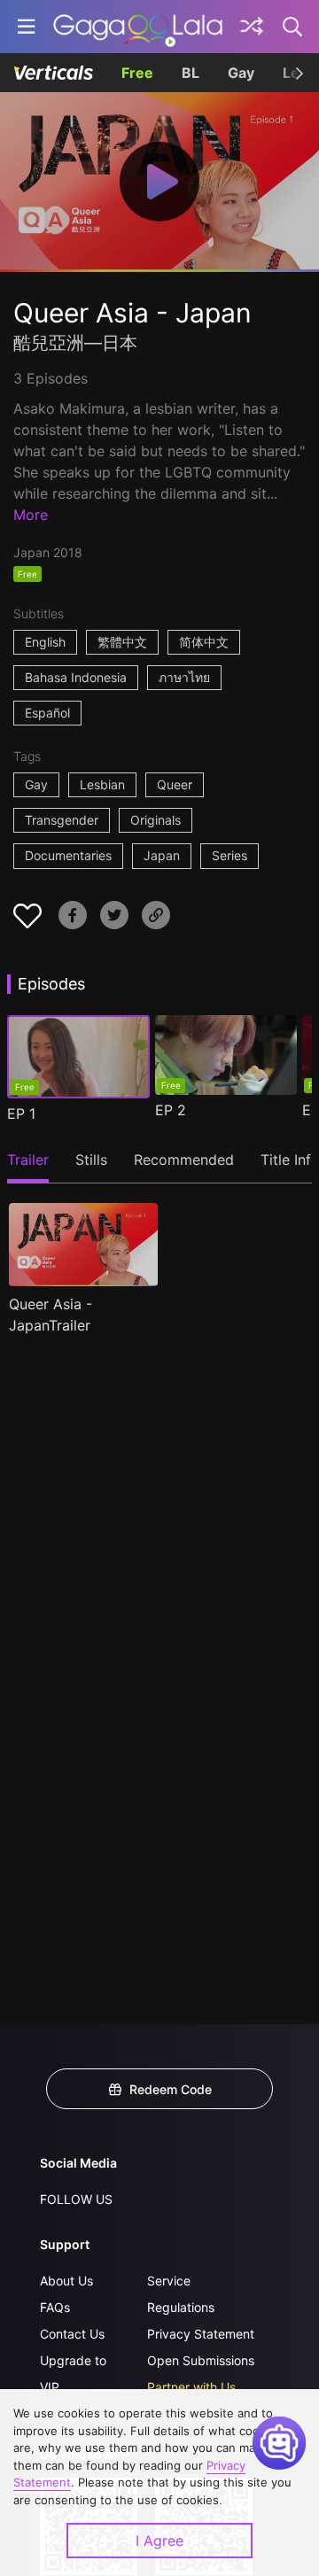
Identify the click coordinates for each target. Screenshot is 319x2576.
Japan (162, 855)
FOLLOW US (76, 2199)
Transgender (62, 820)
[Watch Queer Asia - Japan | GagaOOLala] (138, 27)
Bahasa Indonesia (76, 677)
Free (137, 73)
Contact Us (72, 2334)
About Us (66, 2281)
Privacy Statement (201, 2334)
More (31, 515)
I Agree (159, 2541)
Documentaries (68, 855)
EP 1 (21, 1113)
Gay (241, 73)
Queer (175, 784)
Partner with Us (191, 2387)
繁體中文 (122, 642)
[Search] (293, 27)
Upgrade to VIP (73, 2374)
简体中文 (204, 642)
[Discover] (252, 27)
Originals (156, 820)
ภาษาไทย (184, 677)
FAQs (55, 2307)
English (45, 642)
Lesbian (102, 784)
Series (230, 855)
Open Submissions (201, 2360)
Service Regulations (181, 2294)
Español (47, 713)
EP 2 (171, 1110)
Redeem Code (171, 2089)
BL (191, 73)
